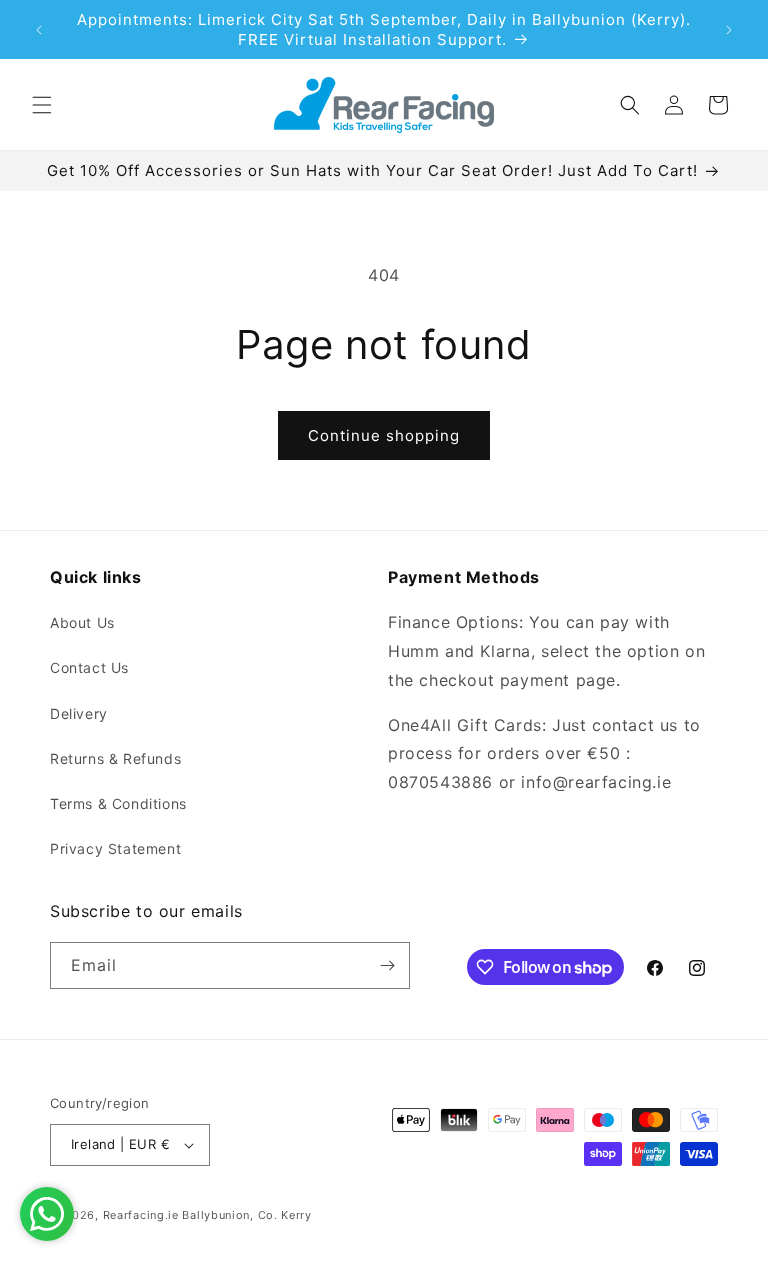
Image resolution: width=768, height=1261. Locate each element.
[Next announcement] (729, 30)
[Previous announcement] (39, 30)
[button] (42, 105)
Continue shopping (384, 435)
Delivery (79, 713)
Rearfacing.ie (141, 1215)
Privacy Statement (115, 848)
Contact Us (89, 667)
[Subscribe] (387, 965)
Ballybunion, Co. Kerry (246, 1215)
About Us (82, 622)
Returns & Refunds (115, 758)
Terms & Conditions (118, 803)
